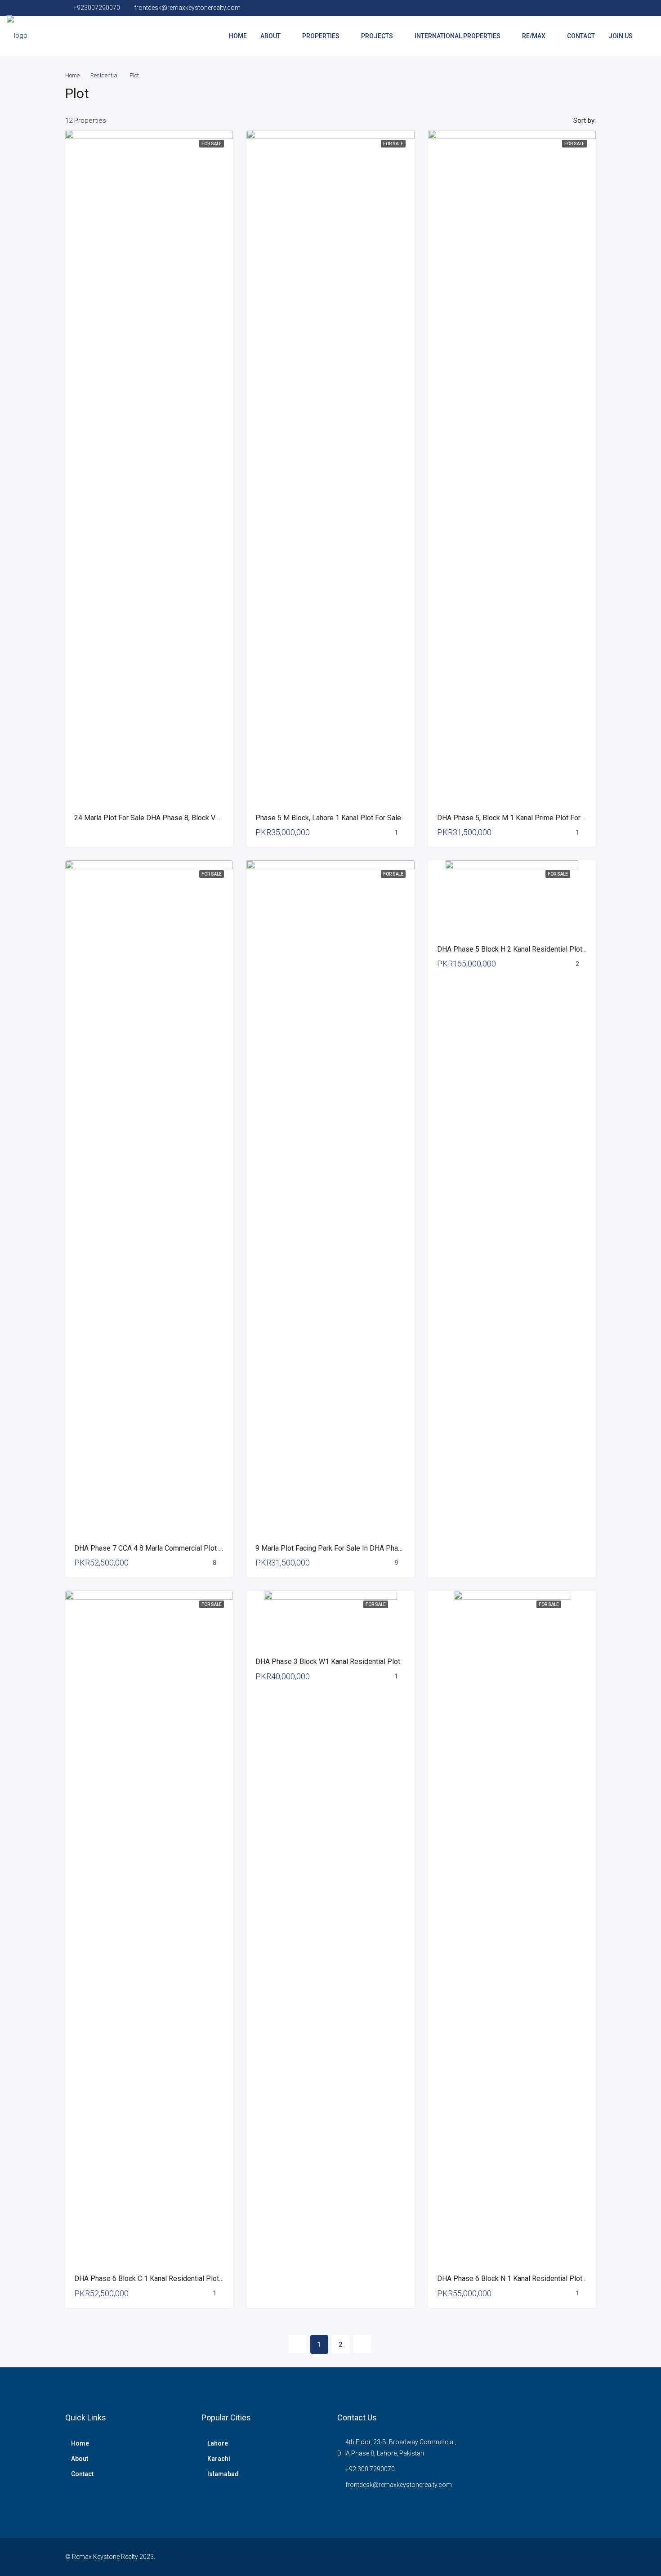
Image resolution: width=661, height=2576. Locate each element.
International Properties (458, 36)
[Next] (362, 2344)
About (270, 36)
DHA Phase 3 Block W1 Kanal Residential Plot (328, 1661)
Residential (105, 75)
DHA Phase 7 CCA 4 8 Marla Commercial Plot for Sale (159, 1548)
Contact (581, 36)
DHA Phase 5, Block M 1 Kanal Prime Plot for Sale (517, 818)
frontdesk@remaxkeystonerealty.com (399, 2485)
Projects (377, 36)
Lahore (218, 2443)
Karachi (219, 2459)
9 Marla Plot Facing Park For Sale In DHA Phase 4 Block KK (349, 1548)
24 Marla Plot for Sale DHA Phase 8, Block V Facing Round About (177, 818)
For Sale (212, 144)
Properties (321, 36)
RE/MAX (534, 36)
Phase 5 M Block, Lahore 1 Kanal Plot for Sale (328, 818)
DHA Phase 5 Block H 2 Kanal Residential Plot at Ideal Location (537, 949)
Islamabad (223, 2474)
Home (238, 36)
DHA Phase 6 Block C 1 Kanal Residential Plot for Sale (161, 2279)
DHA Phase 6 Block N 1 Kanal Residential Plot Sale (518, 2279)
